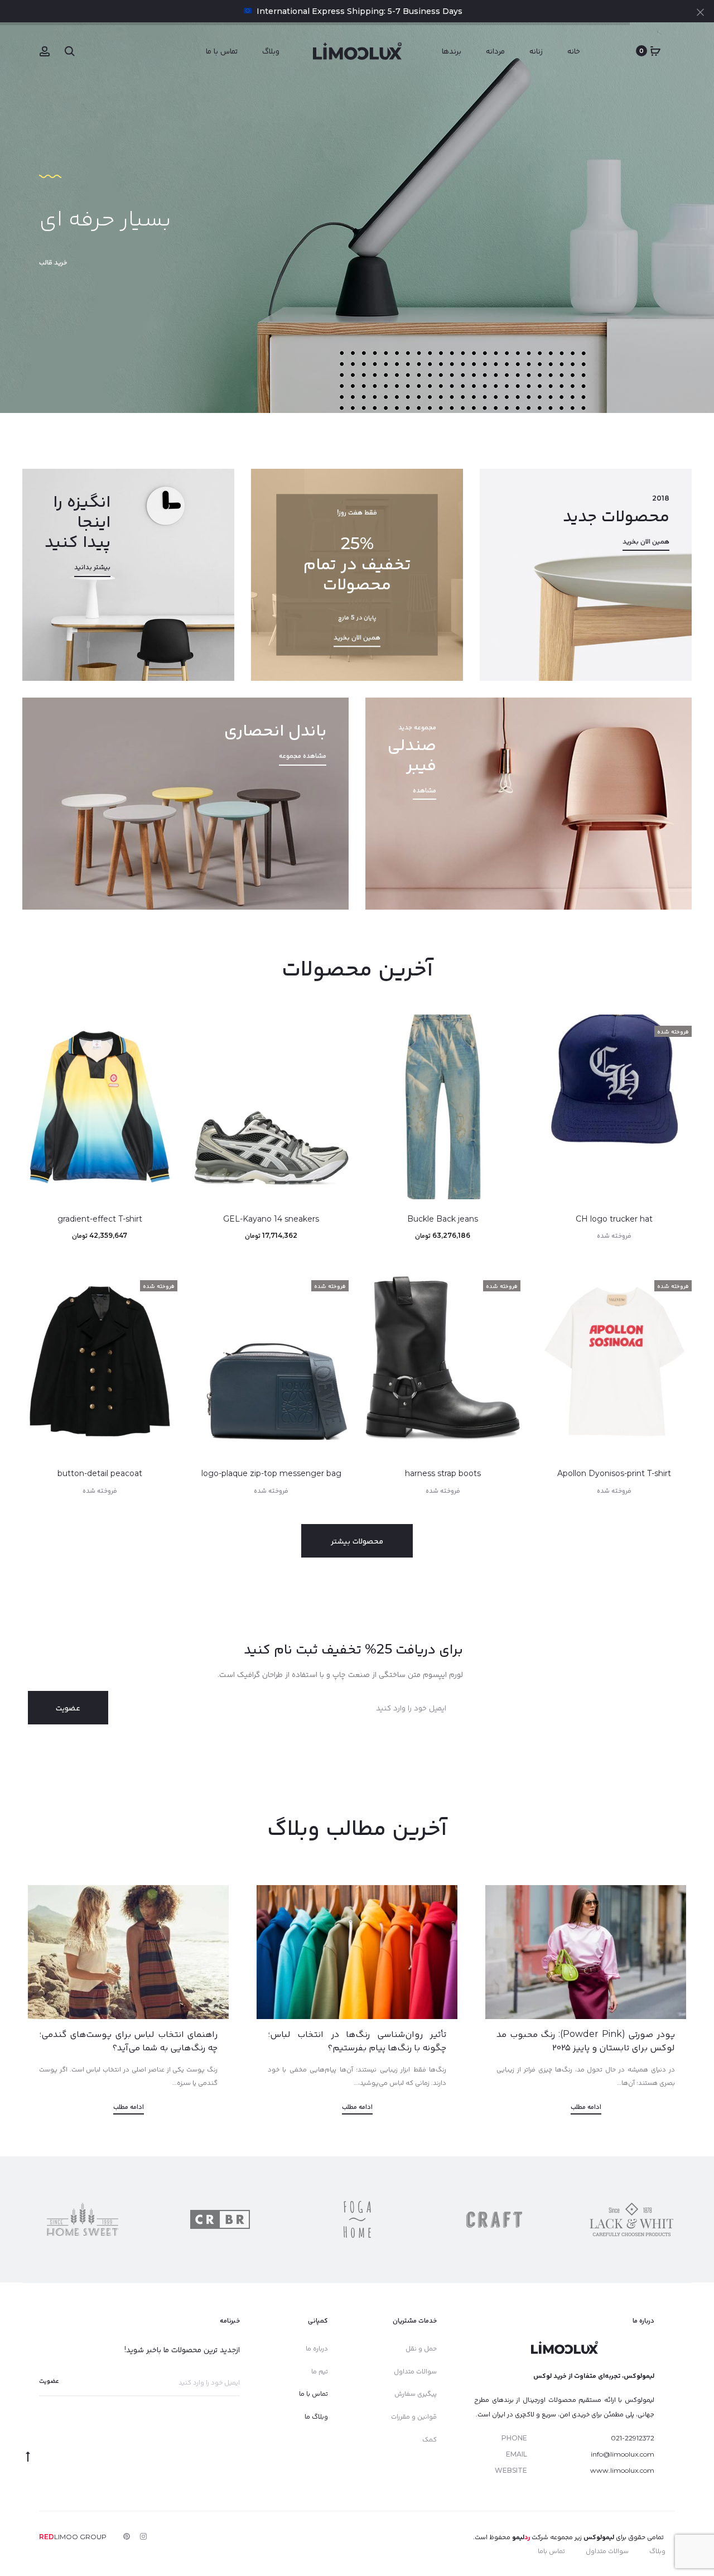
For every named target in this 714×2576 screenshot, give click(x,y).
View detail (128, 575)
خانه (574, 51)
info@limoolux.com (623, 2454)
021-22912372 (633, 2438)
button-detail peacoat (100, 1473)
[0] (655, 51)
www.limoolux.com (622, 2470)
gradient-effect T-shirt (100, 1219)
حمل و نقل (421, 2348)
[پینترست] (127, 2536)
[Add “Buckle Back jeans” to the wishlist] (506, 1029)
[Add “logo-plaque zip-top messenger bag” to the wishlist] (335, 1283)
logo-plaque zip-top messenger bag (271, 1473)
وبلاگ (271, 51)
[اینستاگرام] (143, 2536)
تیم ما (320, 2371)
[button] (678, 1051)
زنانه (536, 51)
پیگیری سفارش (416, 2393)
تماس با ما (222, 51)
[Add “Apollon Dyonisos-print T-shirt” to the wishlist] (678, 1283)
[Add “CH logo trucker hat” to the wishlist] (678, 1029)
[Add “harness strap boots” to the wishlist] (506, 1283)
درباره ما (317, 2348)
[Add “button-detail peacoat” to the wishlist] (163, 1283)
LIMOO (59, 2537)
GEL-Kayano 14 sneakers (271, 1219)
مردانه (495, 51)
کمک (430, 2439)
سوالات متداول (415, 2371)
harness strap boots (443, 1473)
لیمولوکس (599, 2537)
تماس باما (551, 2551)
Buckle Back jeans (443, 1219)
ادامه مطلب (586, 2106)
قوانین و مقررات (414, 2416)
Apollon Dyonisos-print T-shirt (614, 1473)
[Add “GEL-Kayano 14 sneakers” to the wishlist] (335, 1029)
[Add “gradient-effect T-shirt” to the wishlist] (163, 1029)
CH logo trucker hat (614, 1219)
